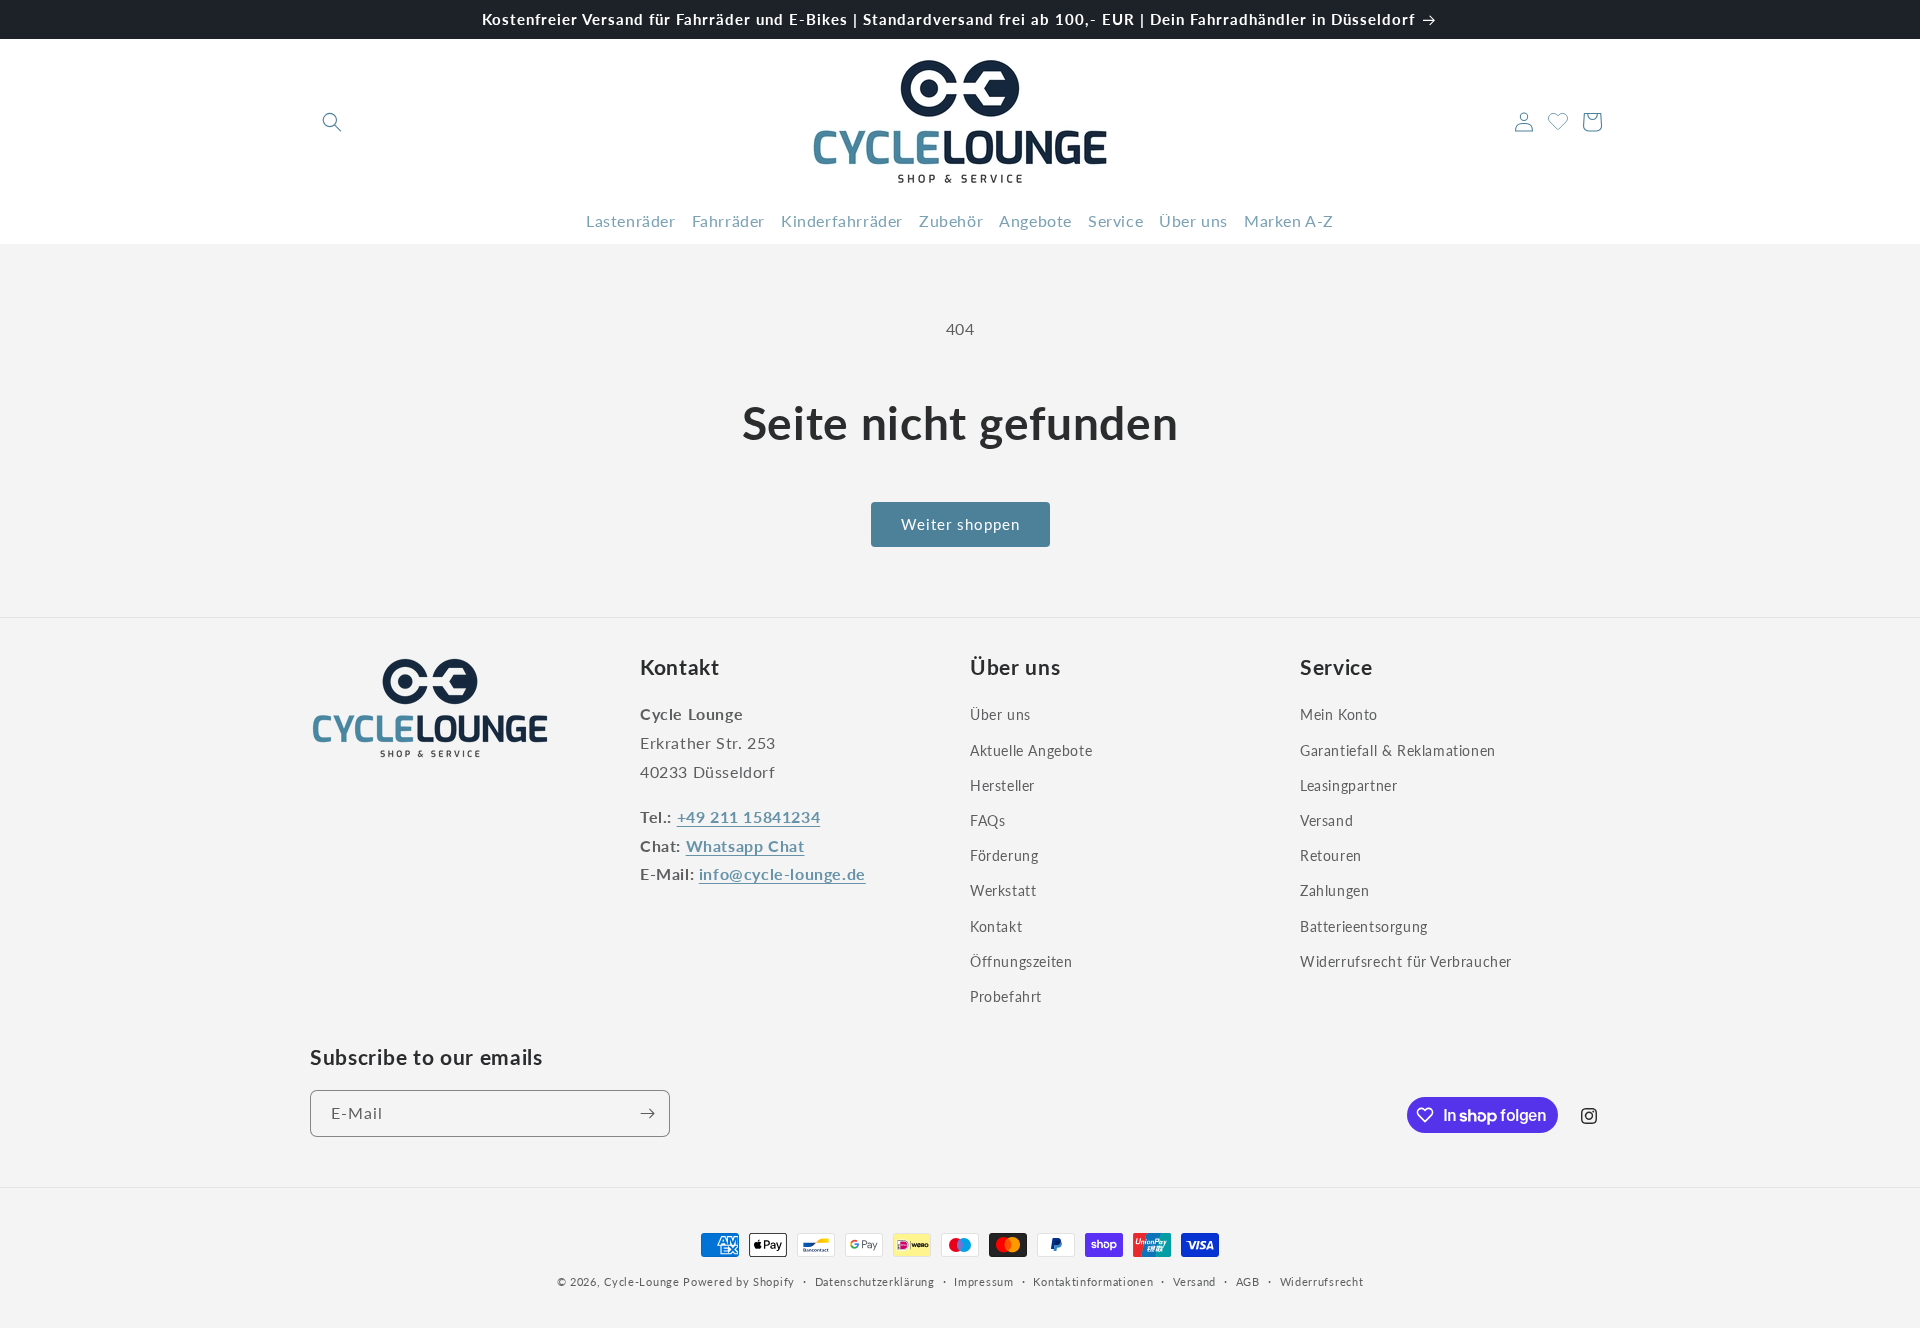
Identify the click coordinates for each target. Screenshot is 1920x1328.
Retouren (1331, 855)
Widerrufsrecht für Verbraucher (1406, 960)
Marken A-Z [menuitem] (1289, 220)
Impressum (983, 1281)
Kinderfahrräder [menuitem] (842, 220)
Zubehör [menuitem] (951, 220)
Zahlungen (1334, 890)
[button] (332, 122)
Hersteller (1002, 784)
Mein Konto (1339, 714)
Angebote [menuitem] (1035, 220)
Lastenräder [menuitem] (631, 220)
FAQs (987, 820)
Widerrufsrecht (1322, 1281)
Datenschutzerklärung (875, 1281)
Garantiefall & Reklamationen (1398, 749)
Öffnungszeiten (1021, 960)
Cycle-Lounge (641, 1281)
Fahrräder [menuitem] (728, 220)
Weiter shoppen (960, 524)
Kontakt (996, 925)
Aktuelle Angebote (1031, 749)
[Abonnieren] (647, 1113)
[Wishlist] (1558, 119)
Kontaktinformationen (1093, 1281)
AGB (1248, 1281)
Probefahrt (1006, 996)
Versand (1326, 820)
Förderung (1004, 855)
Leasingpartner (1348, 784)
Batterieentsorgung (1364, 925)
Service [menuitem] (1115, 220)
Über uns (1000, 714)
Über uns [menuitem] (1193, 220)
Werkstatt (1003, 890)
